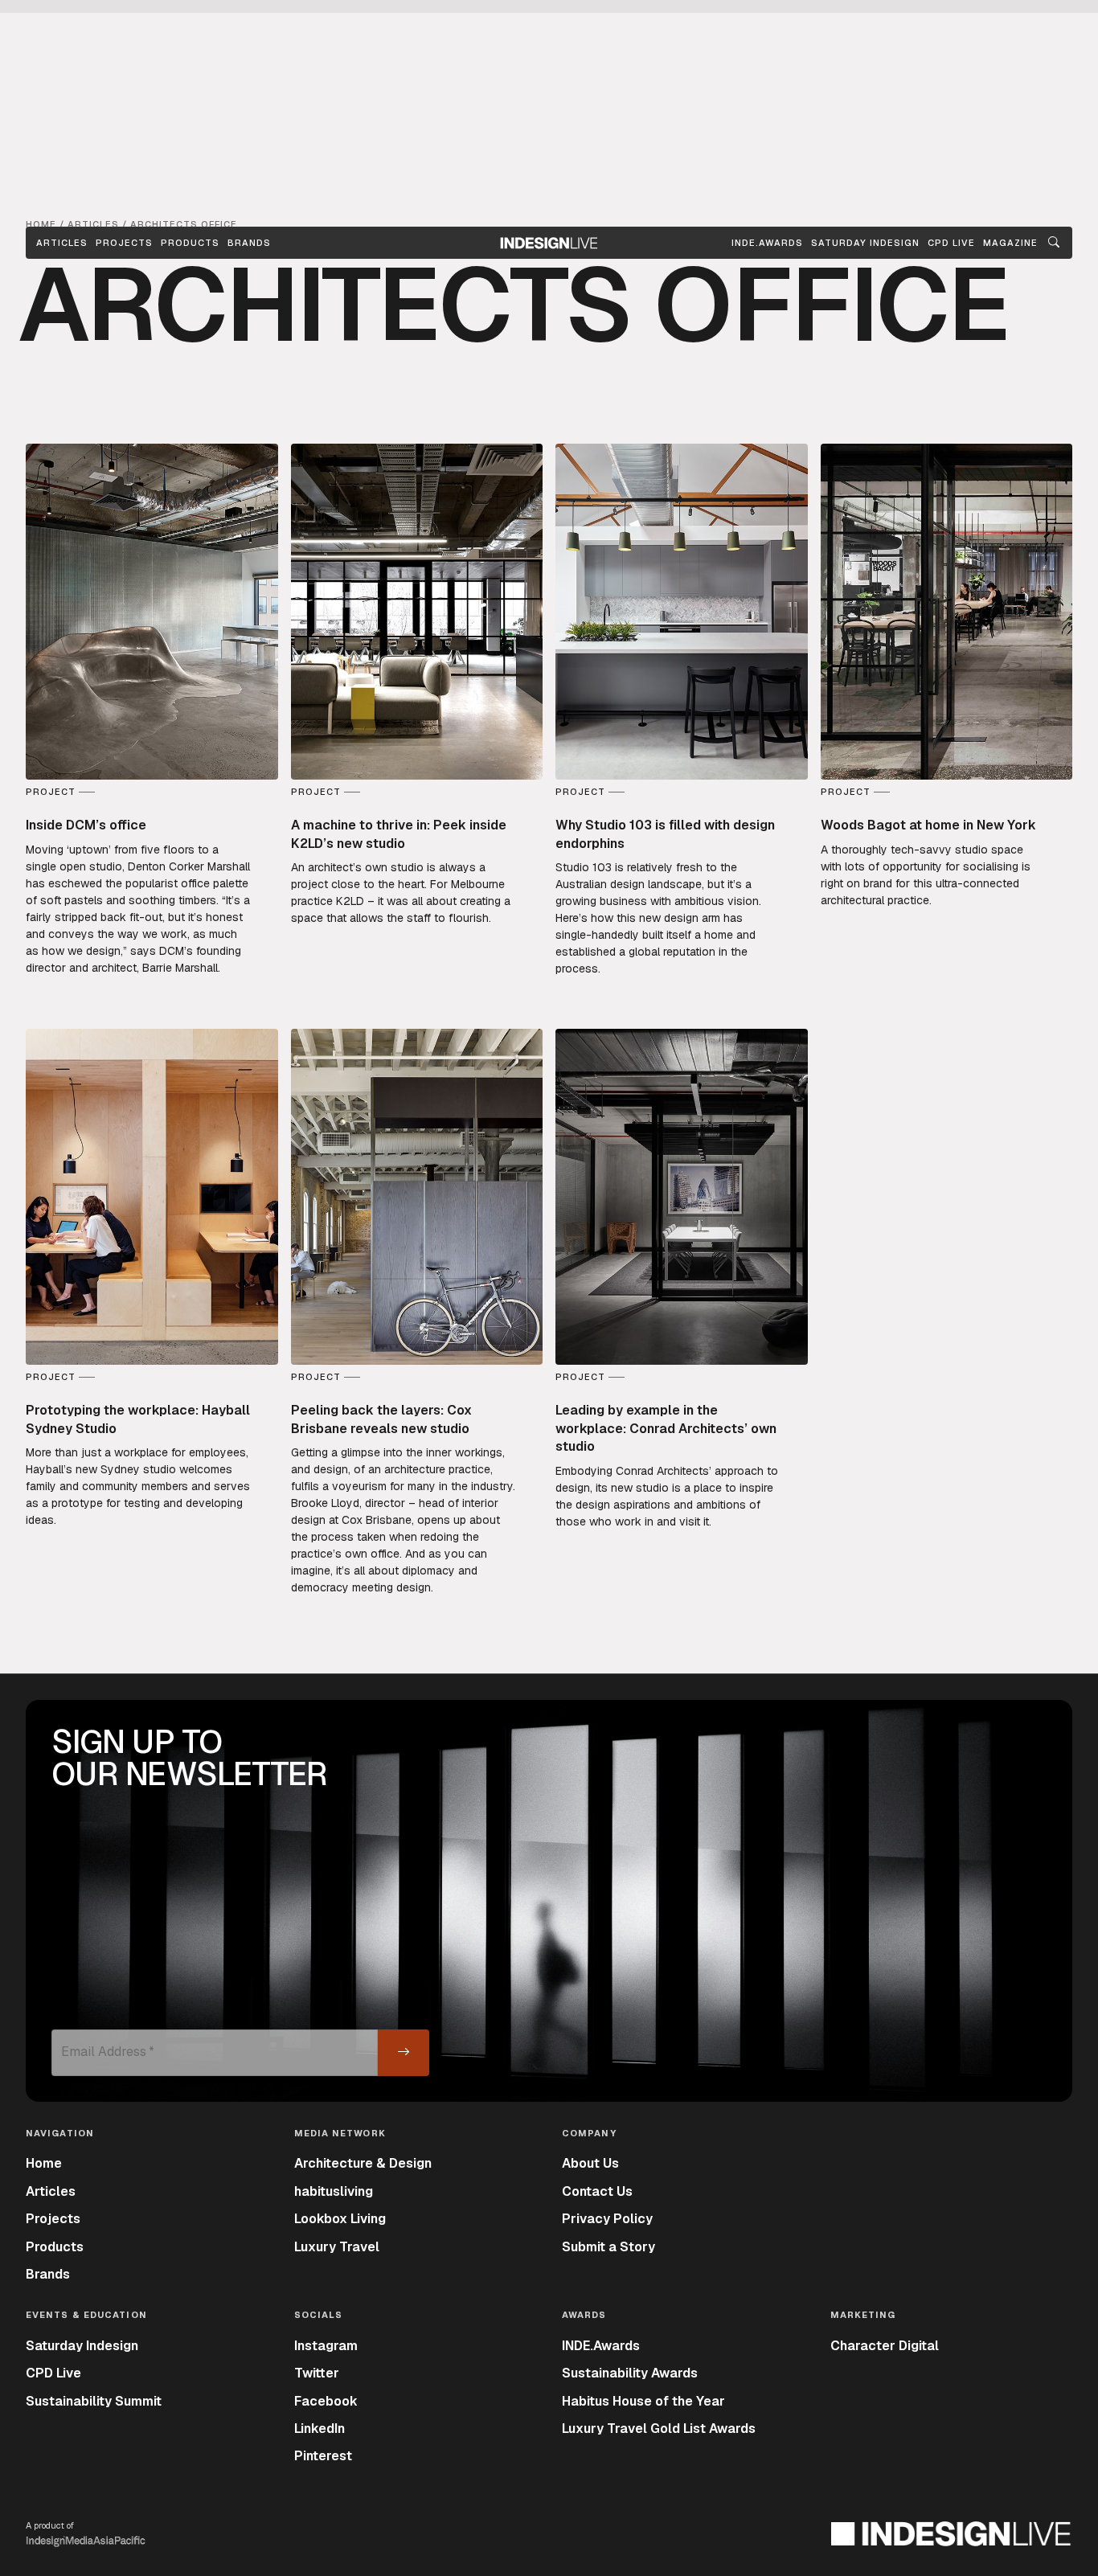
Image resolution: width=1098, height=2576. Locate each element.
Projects (124, 243)
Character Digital (885, 2346)
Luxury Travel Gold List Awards (659, 2429)
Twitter (317, 2373)
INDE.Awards (601, 2346)
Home (44, 2163)
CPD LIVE (951, 243)
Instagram (326, 2346)
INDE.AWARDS (767, 243)
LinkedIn (320, 2429)
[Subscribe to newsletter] (404, 2053)
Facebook (326, 2401)
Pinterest (323, 2456)
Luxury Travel (337, 2247)
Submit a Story (608, 2247)
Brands (249, 243)
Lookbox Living (340, 2219)
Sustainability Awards (630, 2373)
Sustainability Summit (94, 2401)
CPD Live (53, 2373)
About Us (590, 2163)
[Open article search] (1054, 243)
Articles (62, 243)
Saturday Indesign (82, 2346)
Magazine (1010, 243)
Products (190, 243)
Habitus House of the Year (643, 2401)
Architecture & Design (363, 2163)
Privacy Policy (607, 2219)
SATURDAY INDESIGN (865, 243)
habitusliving (334, 2191)
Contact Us (597, 2191)
